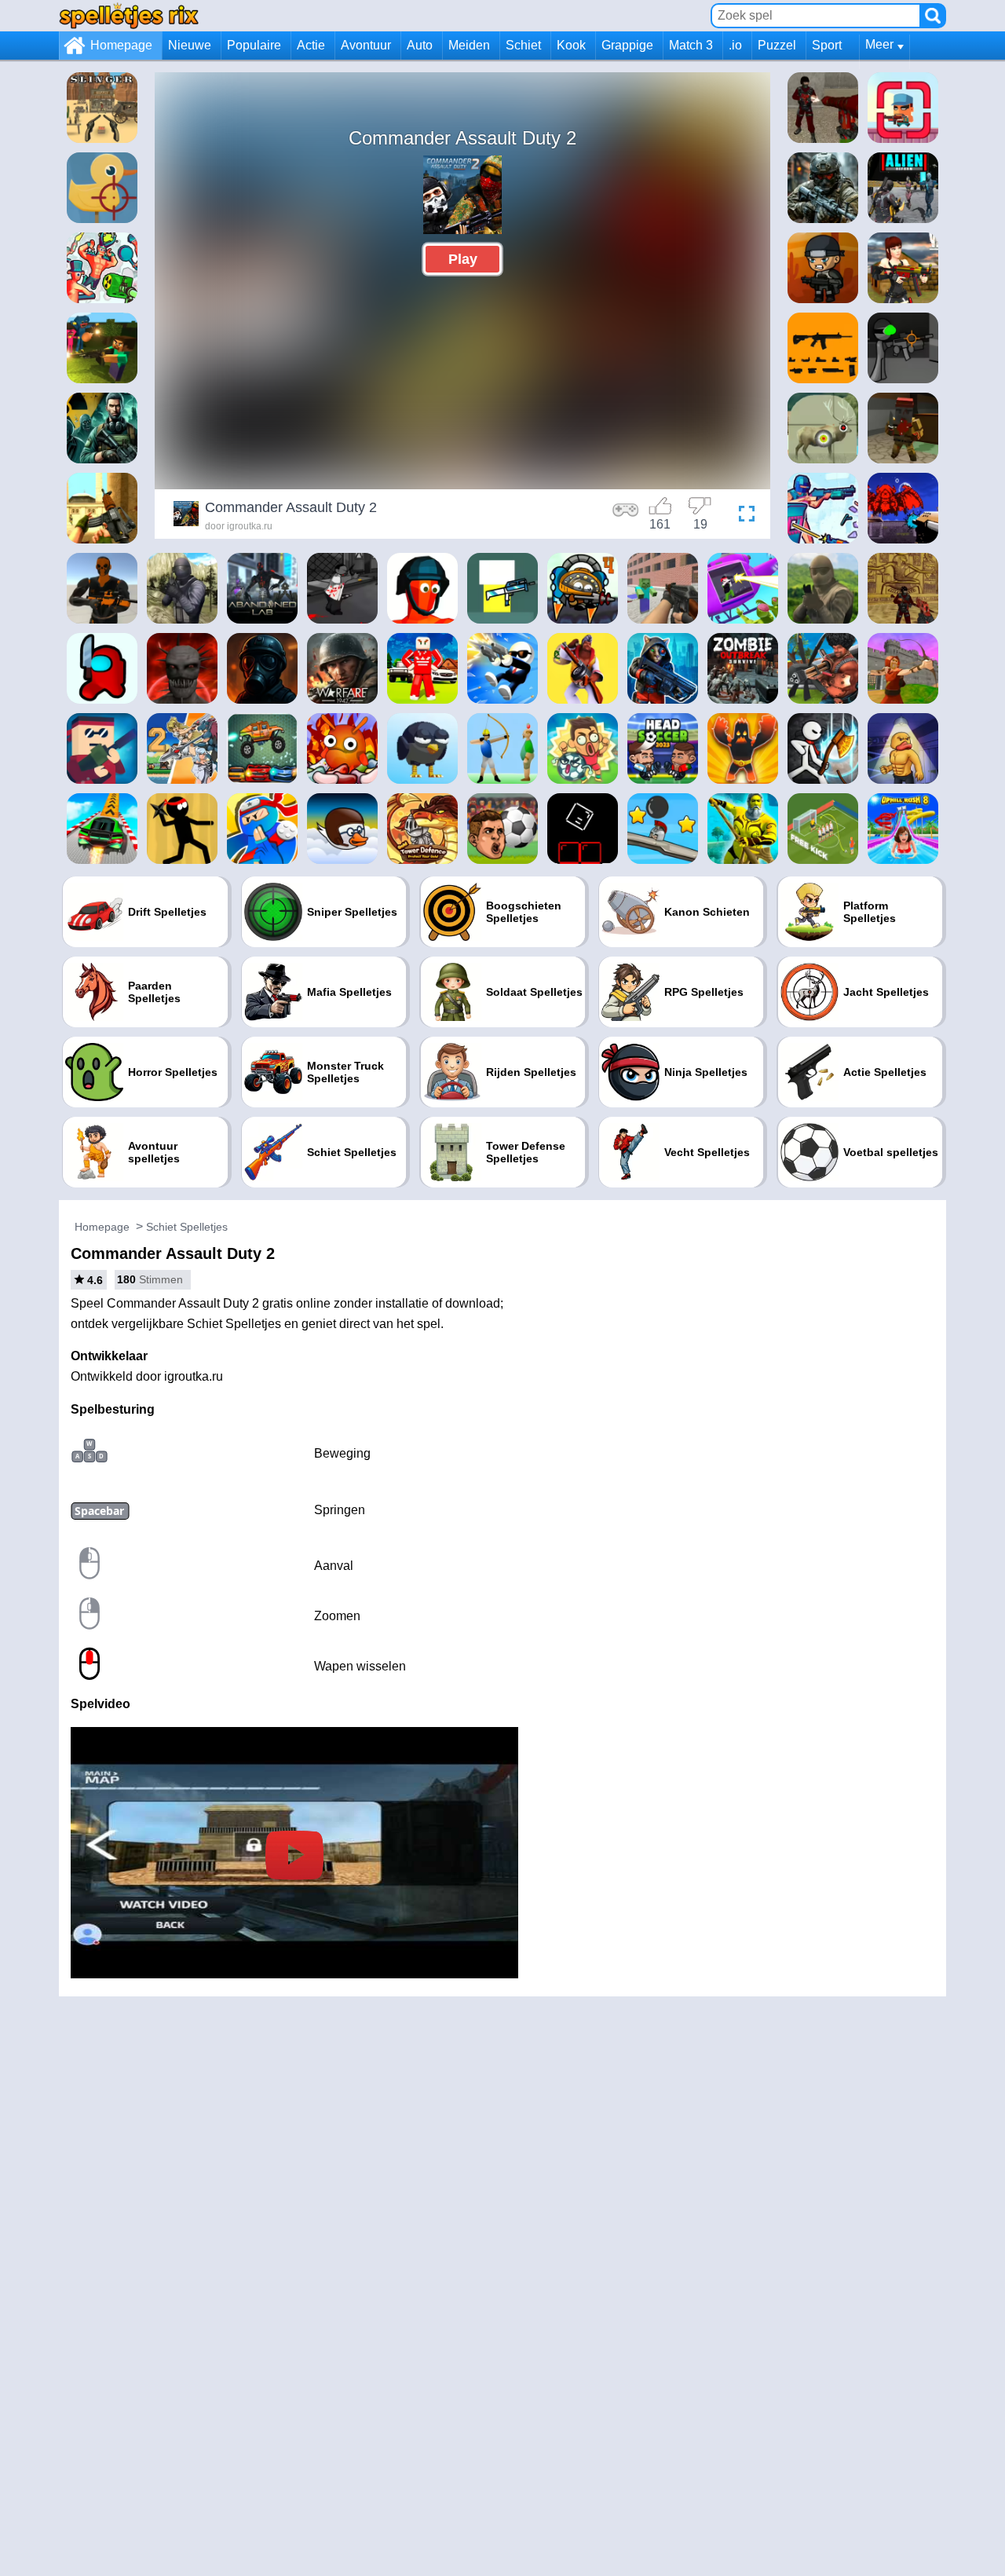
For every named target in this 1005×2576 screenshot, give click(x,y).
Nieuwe (190, 45)
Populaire (254, 45)
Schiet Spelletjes (187, 1227)
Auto (420, 45)
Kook (571, 45)
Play (463, 259)
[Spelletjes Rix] (129, 15)
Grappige (627, 45)
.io (735, 45)
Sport (827, 45)
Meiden (469, 45)
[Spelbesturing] (626, 516)
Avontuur (366, 45)
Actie (311, 45)
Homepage (121, 45)
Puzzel (777, 45)
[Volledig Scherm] (743, 516)
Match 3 (691, 45)
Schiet (523, 45)
